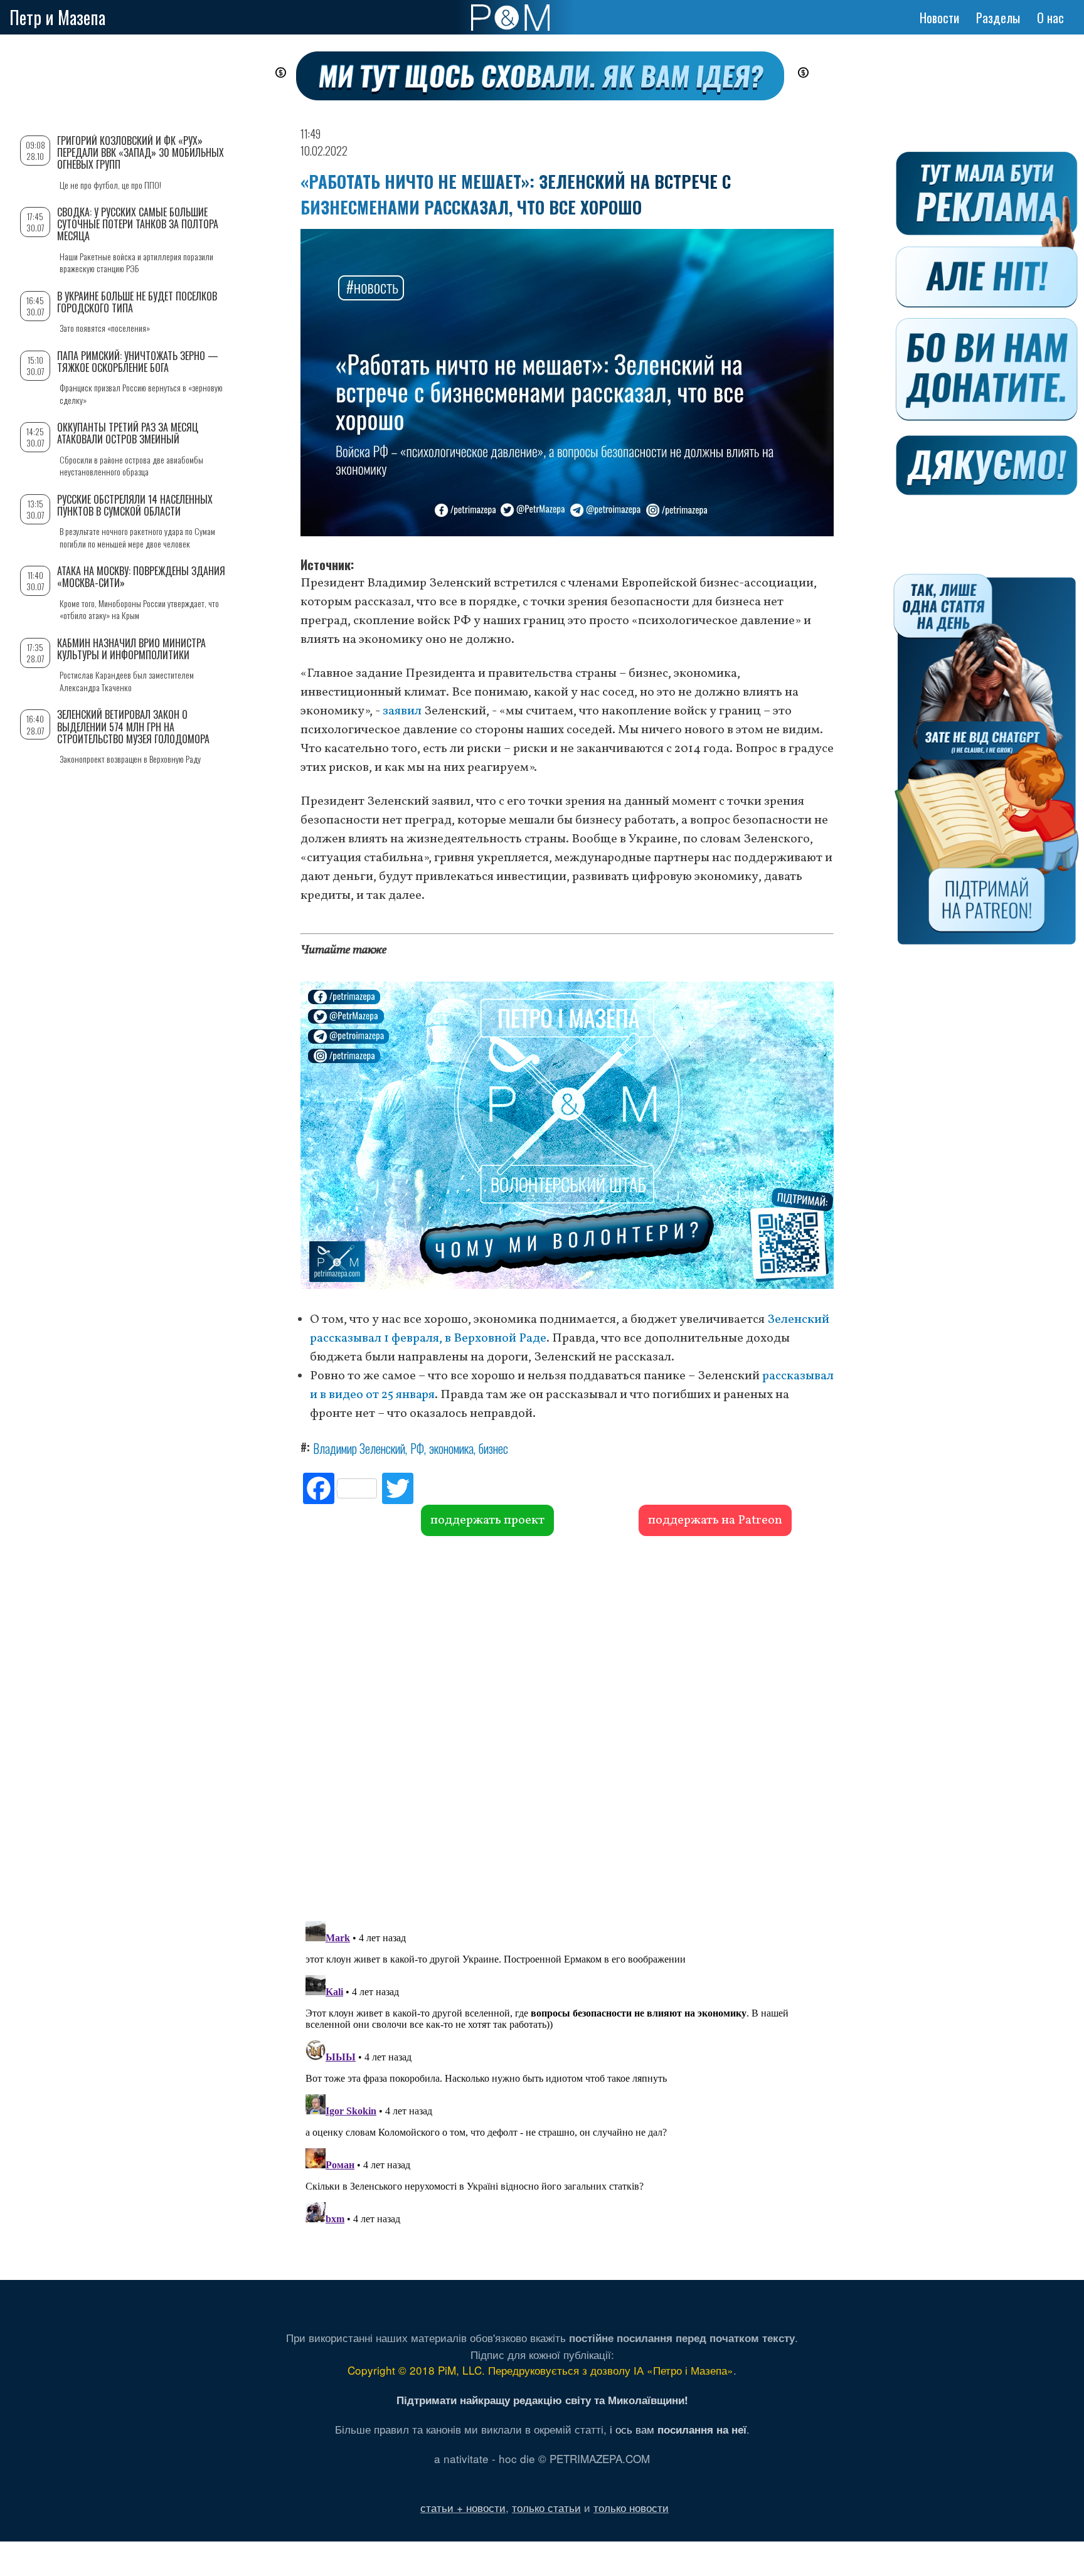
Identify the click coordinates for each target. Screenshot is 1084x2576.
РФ (417, 1448)
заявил (402, 711)
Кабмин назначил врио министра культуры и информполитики (131, 649)
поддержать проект (487, 1520)
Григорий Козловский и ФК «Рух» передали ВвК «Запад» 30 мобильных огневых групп (141, 152)
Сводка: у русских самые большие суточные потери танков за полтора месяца (138, 224)
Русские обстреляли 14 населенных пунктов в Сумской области (135, 505)
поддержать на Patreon (715, 1520)
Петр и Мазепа (57, 17)
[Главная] (510, 18)
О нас (1050, 18)
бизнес (493, 1448)
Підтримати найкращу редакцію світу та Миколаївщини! (542, 2400)
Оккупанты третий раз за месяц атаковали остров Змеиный (128, 433)
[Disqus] (567, 1727)
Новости (939, 18)
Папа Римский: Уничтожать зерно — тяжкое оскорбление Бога (138, 362)
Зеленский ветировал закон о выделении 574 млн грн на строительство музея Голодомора (133, 726)
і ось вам (678, 2429)
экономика (451, 1448)
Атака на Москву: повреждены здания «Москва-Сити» (141, 577)
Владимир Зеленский (359, 1448)
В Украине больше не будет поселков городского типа (137, 302)
